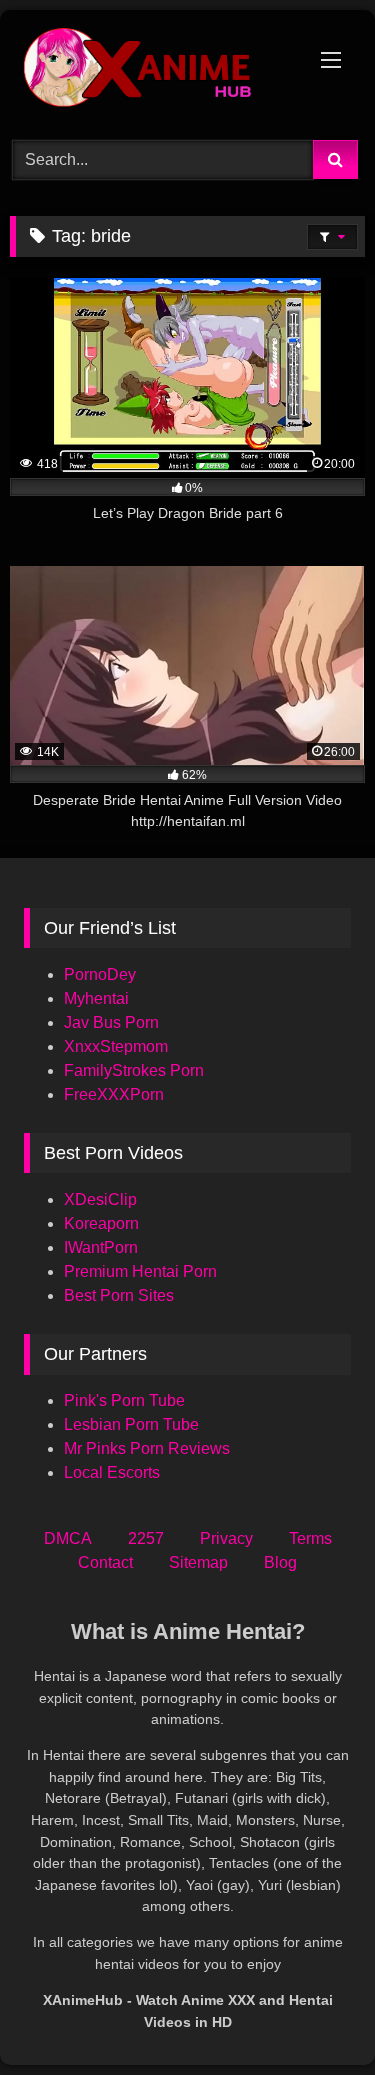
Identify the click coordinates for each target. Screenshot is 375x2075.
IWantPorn (101, 1247)
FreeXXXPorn (114, 1094)
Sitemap (198, 1562)
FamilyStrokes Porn (134, 1070)
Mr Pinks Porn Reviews (149, 1448)
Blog (280, 1562)
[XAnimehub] (154, 72)
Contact (105, 1562)
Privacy (226, 1538)
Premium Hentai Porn (140, 1271)
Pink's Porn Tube (124, 1400)
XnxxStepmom (116, 1046)
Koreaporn (101, 1223)
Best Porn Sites (119, 1295)
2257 (146, 1538)
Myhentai (96, 998)
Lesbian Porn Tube (131, 1424)
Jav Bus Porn (111, 1022)
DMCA (68, 1538)
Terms (310, 1538)
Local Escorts (112, 1472)
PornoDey (100, 974)
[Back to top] (313, 2015)
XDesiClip (100, 1199)
